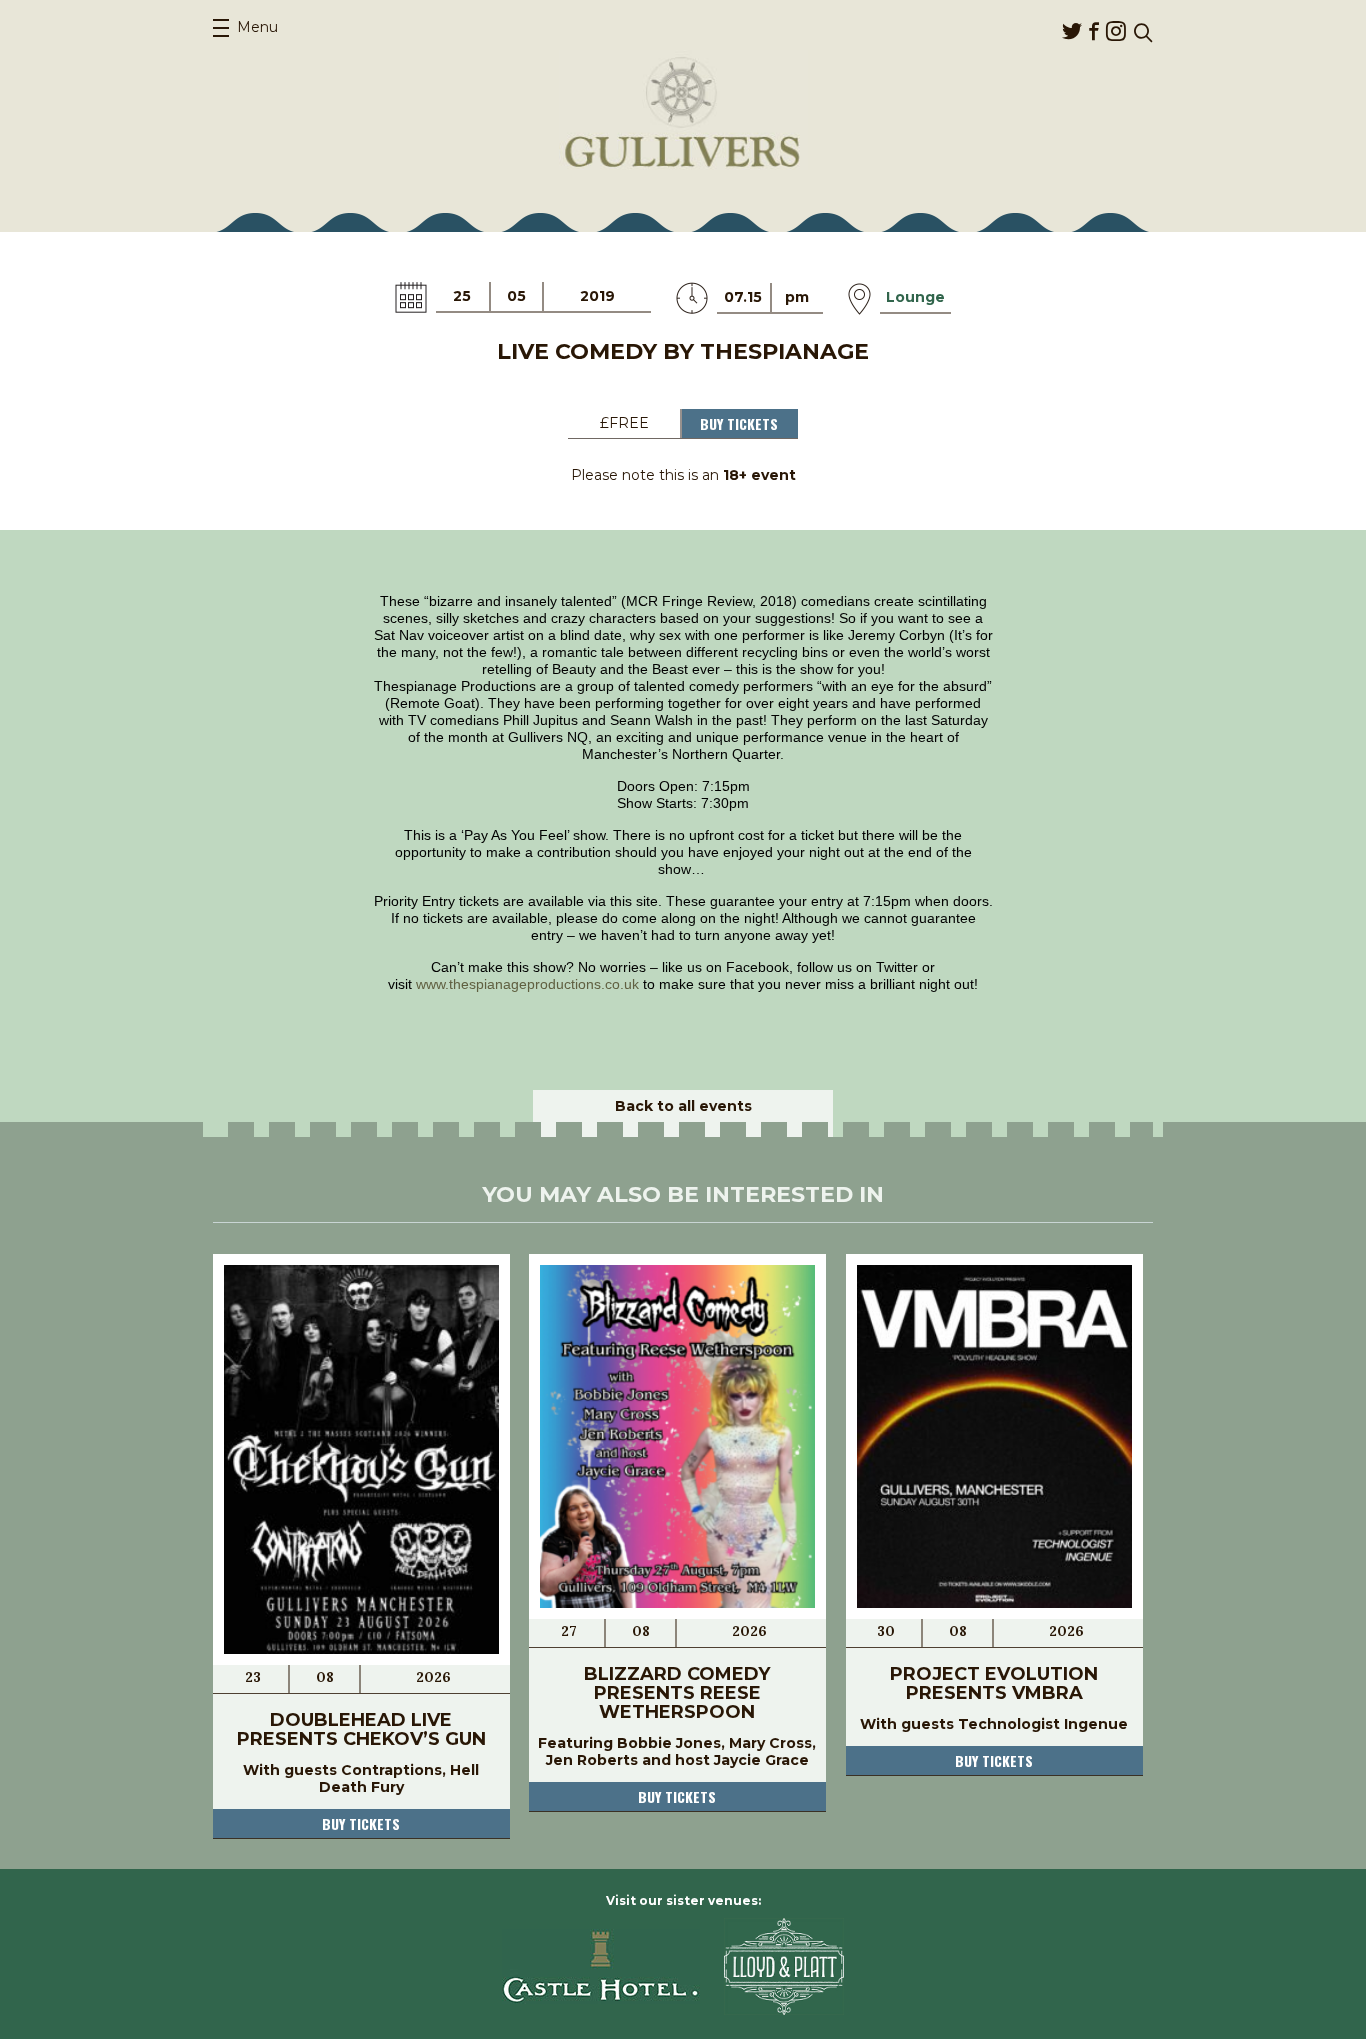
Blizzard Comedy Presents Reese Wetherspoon (677, 1693)
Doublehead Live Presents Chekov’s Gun (361, 1729)
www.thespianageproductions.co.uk (527, 984)
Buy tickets (361, 1823)
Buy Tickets (739, 423)
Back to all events (683, 1106)
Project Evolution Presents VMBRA (994, 1683)
